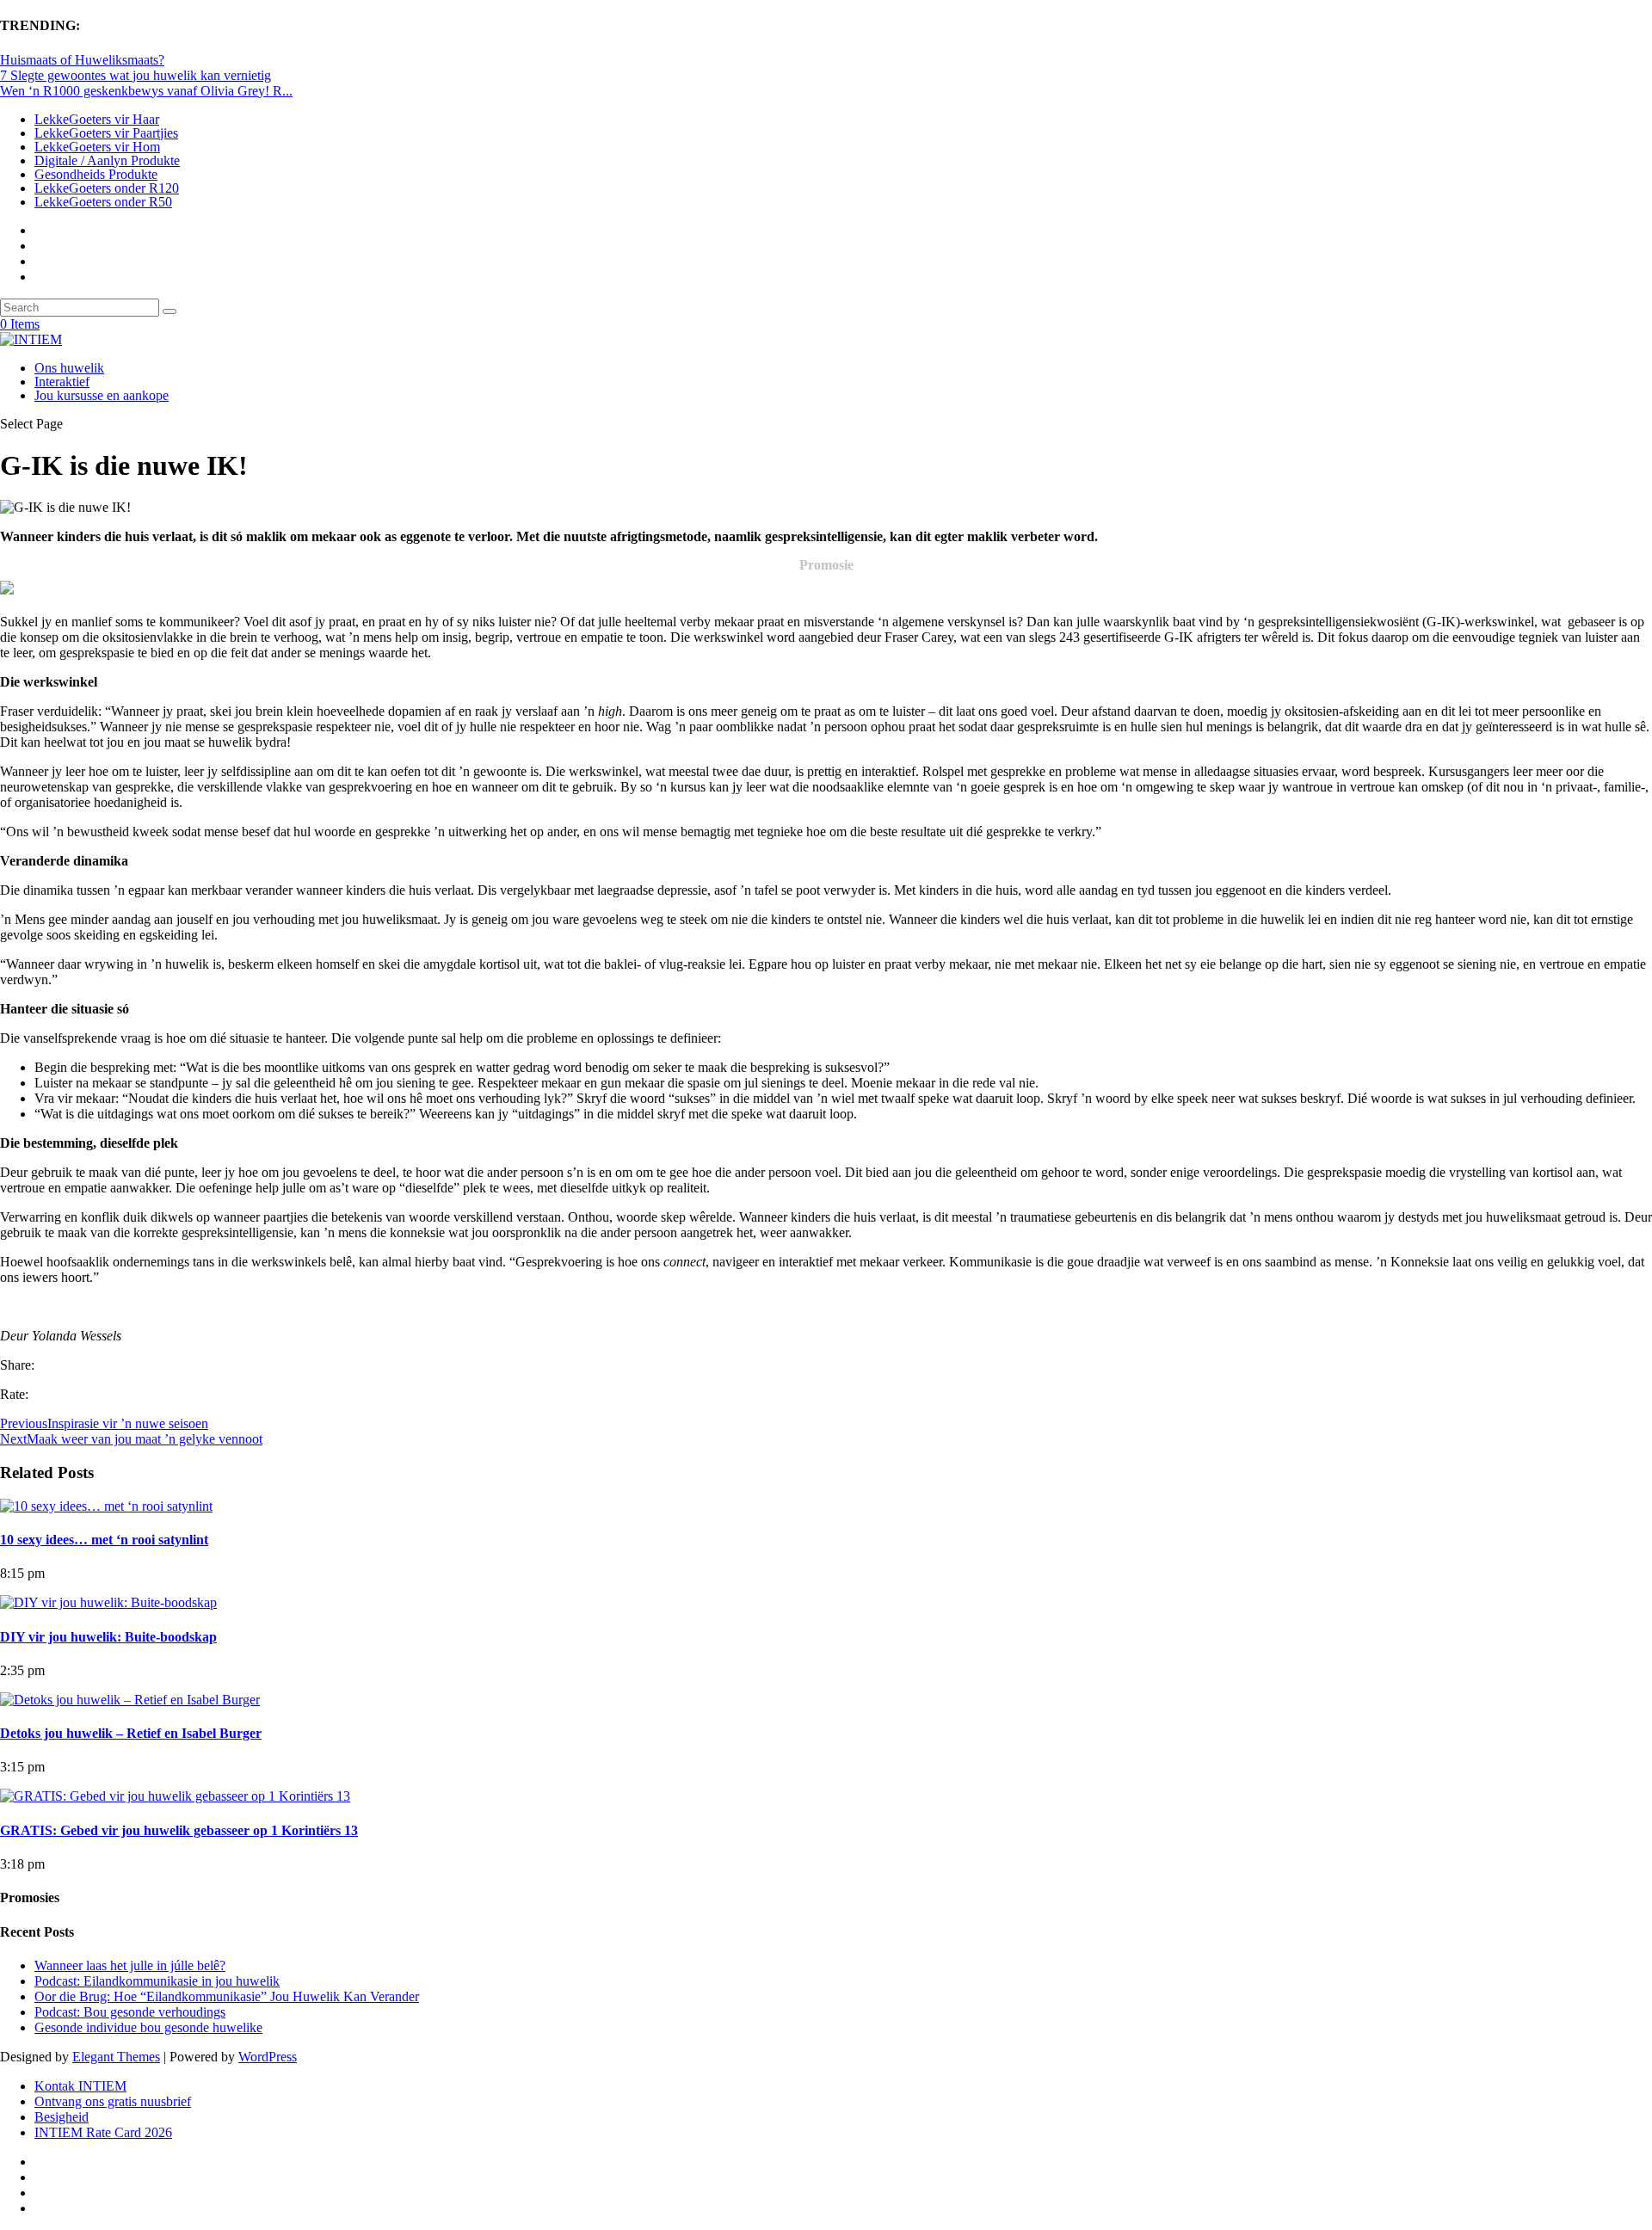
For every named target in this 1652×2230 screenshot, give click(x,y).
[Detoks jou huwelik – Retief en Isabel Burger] (130, 1700)
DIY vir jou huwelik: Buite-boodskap (108, 1637)
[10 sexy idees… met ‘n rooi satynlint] (106, 1506)
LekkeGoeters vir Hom (97, 147)
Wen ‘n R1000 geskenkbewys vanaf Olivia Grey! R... (146, 91)
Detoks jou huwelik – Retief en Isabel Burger (131, 1733)
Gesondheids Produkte (96, 174)
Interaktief (62, 382)
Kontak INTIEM (80, 2086)
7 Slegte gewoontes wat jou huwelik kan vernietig (136, 75)
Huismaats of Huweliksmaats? (82, 60)
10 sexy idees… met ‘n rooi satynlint (104, 1540)
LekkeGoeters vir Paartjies (106, 133)
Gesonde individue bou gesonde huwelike (148, 2027)
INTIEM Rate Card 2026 (103, 2132)
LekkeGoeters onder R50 (103, 202)
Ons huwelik (69, 368)
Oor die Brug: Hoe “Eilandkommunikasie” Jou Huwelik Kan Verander (227, 1996)
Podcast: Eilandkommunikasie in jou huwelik (157, 1981)
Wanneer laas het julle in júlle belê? (130, 1965)
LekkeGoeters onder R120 (107, 188)
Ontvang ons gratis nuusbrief (113, 2101)
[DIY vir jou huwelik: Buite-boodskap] (108, 1602)
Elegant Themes (116, 2057)
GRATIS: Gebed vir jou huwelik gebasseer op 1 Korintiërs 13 (179, 1830)
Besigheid (62, 2117)
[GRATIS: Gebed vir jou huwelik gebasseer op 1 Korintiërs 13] (175, 1796)
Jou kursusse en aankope (102, 395)
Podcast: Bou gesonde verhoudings (130, 2012)
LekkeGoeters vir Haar (97, 119)
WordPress (268, 2057)
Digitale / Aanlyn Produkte (107, 160)
